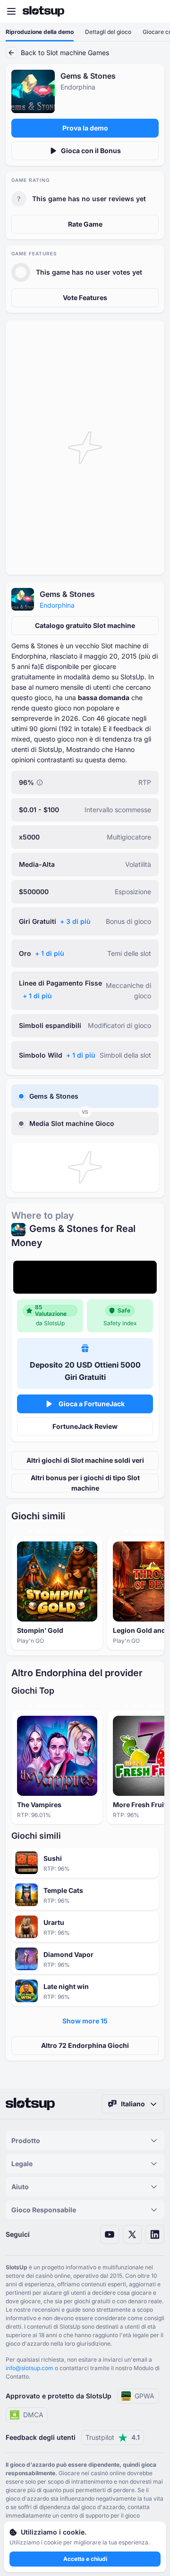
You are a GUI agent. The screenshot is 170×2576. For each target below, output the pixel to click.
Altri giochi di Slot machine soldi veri (85, 1460)
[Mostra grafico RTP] (40, 783)
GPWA (144, 2396)
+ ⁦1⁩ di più (50, 953)
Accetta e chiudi (85, 2559)
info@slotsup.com (30, 2368)
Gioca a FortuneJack (92, 1404)
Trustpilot (113, 2437)
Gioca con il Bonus (91, 151)
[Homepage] (43, 11)
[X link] (132, 2234)
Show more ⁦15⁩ (85, 2021)
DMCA (33, 2415)
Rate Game (85, 224)
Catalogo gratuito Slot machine (85, 625)
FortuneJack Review (85, 1426)
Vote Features (85, 298)
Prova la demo (85, 128)
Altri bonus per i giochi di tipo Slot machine (85, 1483)
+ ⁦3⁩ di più (75, 921)
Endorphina (57, 605)
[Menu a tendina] (11, 11)
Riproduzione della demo (40, 32)
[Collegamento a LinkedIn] (155, 2234)
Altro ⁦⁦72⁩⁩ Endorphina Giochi (85, 2045)
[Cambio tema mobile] (154, 11)
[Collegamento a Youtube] (110, 2234)
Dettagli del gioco (108, 32)
